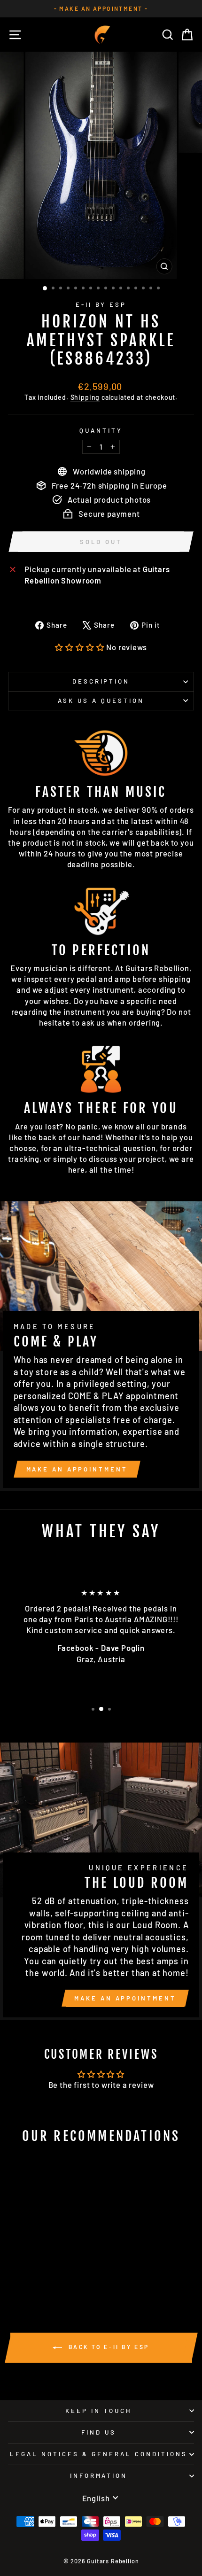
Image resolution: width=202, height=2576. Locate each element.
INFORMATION (99, 2475)
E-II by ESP (101, 304)
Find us (99, 2432)
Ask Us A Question (101, 700)
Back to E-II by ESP (108, 2347)
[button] (80, 647)
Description (101, 681)
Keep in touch (99, 2411)
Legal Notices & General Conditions (98, 2454)
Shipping (85, 397)
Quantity (101, 430)
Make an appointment (77, 1469)
